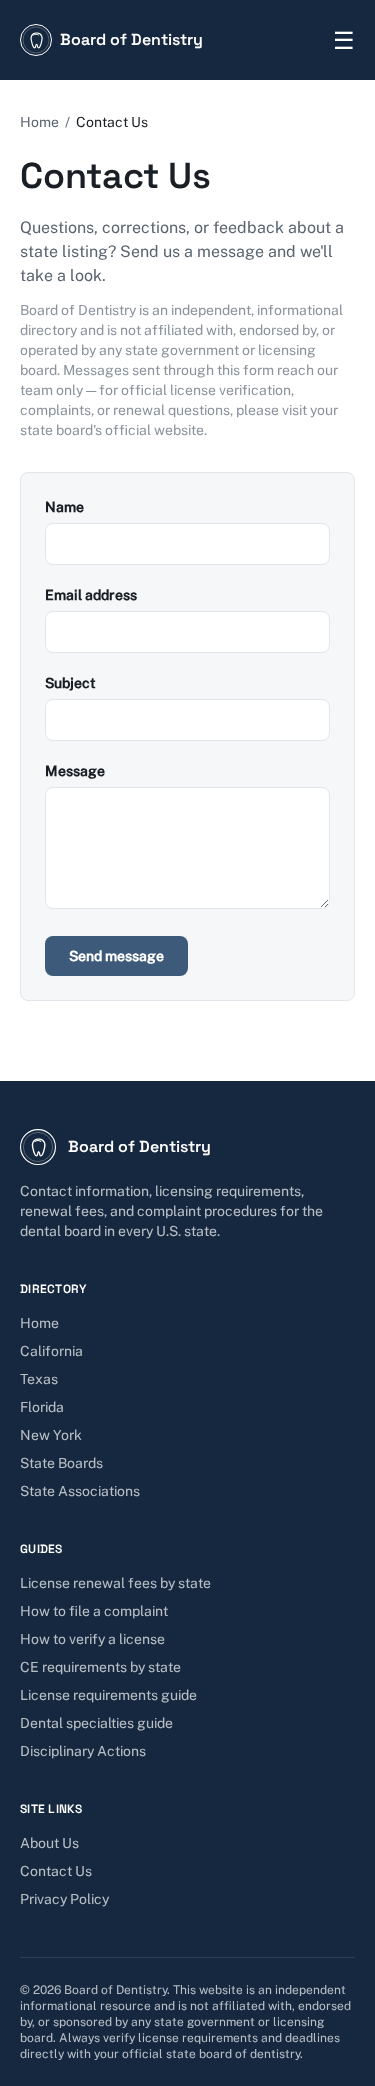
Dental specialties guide (96, 1723)
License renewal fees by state (115, 1583)
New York (51, 1435)
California (51, 1351)
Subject (70, 683)
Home (39, 122)
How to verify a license (92, 1639)
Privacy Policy (64, 1899)
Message (75, 771)
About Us (49, 1843)
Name (64, 507)
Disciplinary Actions (83, 1751)
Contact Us (56, 1871)
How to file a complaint (94, 1611)
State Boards (61, 1463)
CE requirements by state (100, 1667)
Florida (42, 1407)
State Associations (80, 1491)
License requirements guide (108, 1695)
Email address (91, 595)
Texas (39, 1379)
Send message (116, 956)
